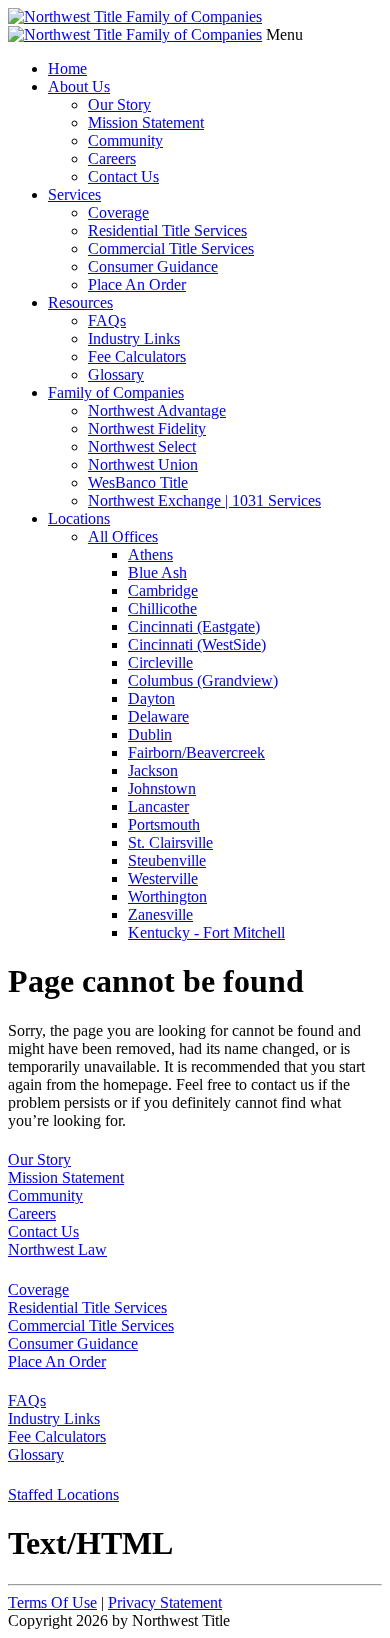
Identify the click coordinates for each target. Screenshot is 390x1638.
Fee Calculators (137, 356)
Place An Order (137, 284)
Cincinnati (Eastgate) (194, 626)
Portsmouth (164, 824)
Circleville (160, 662)
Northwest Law (57, 1249)
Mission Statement (146, 122)
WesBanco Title (138, 482)
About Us (79, 86)
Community (125, 140)
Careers (112, 158)
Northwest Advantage (157, 410)
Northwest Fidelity (147, 428)
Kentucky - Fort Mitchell (206, 932)
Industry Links (134, 338)
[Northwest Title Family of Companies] (135, 16)
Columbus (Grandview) (203, 680)
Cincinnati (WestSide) (197, 644)
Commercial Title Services (171, 248)
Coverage (118, 212)
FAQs (107, 320)
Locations (79, 518)
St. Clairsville (170, 842)
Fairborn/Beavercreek (196, 752)
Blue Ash (157, 572)
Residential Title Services (167, 230)
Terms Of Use (52, 1602)
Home (67, 68)
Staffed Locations (63, 1494)
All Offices (123, 536)
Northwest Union (143, 464)
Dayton (151, 698)
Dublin (150, 734)
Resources (80, 302)
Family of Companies (116, 392)
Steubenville (167, 860)
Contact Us (123, 176)
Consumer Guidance (153, 266)
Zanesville (160, 914)
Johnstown (162, 788)
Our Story (119, 104)
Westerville (163, 878)
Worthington (167, 896)
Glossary (116, 374)
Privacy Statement (165, 1602)
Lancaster (158, 806)
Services (74, 194)
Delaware (158, 716)
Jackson (153, 770)
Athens (150, 554)
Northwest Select (142, 446)
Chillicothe (162, 608)
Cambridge (163, 590)
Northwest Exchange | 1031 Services (204, 500)
